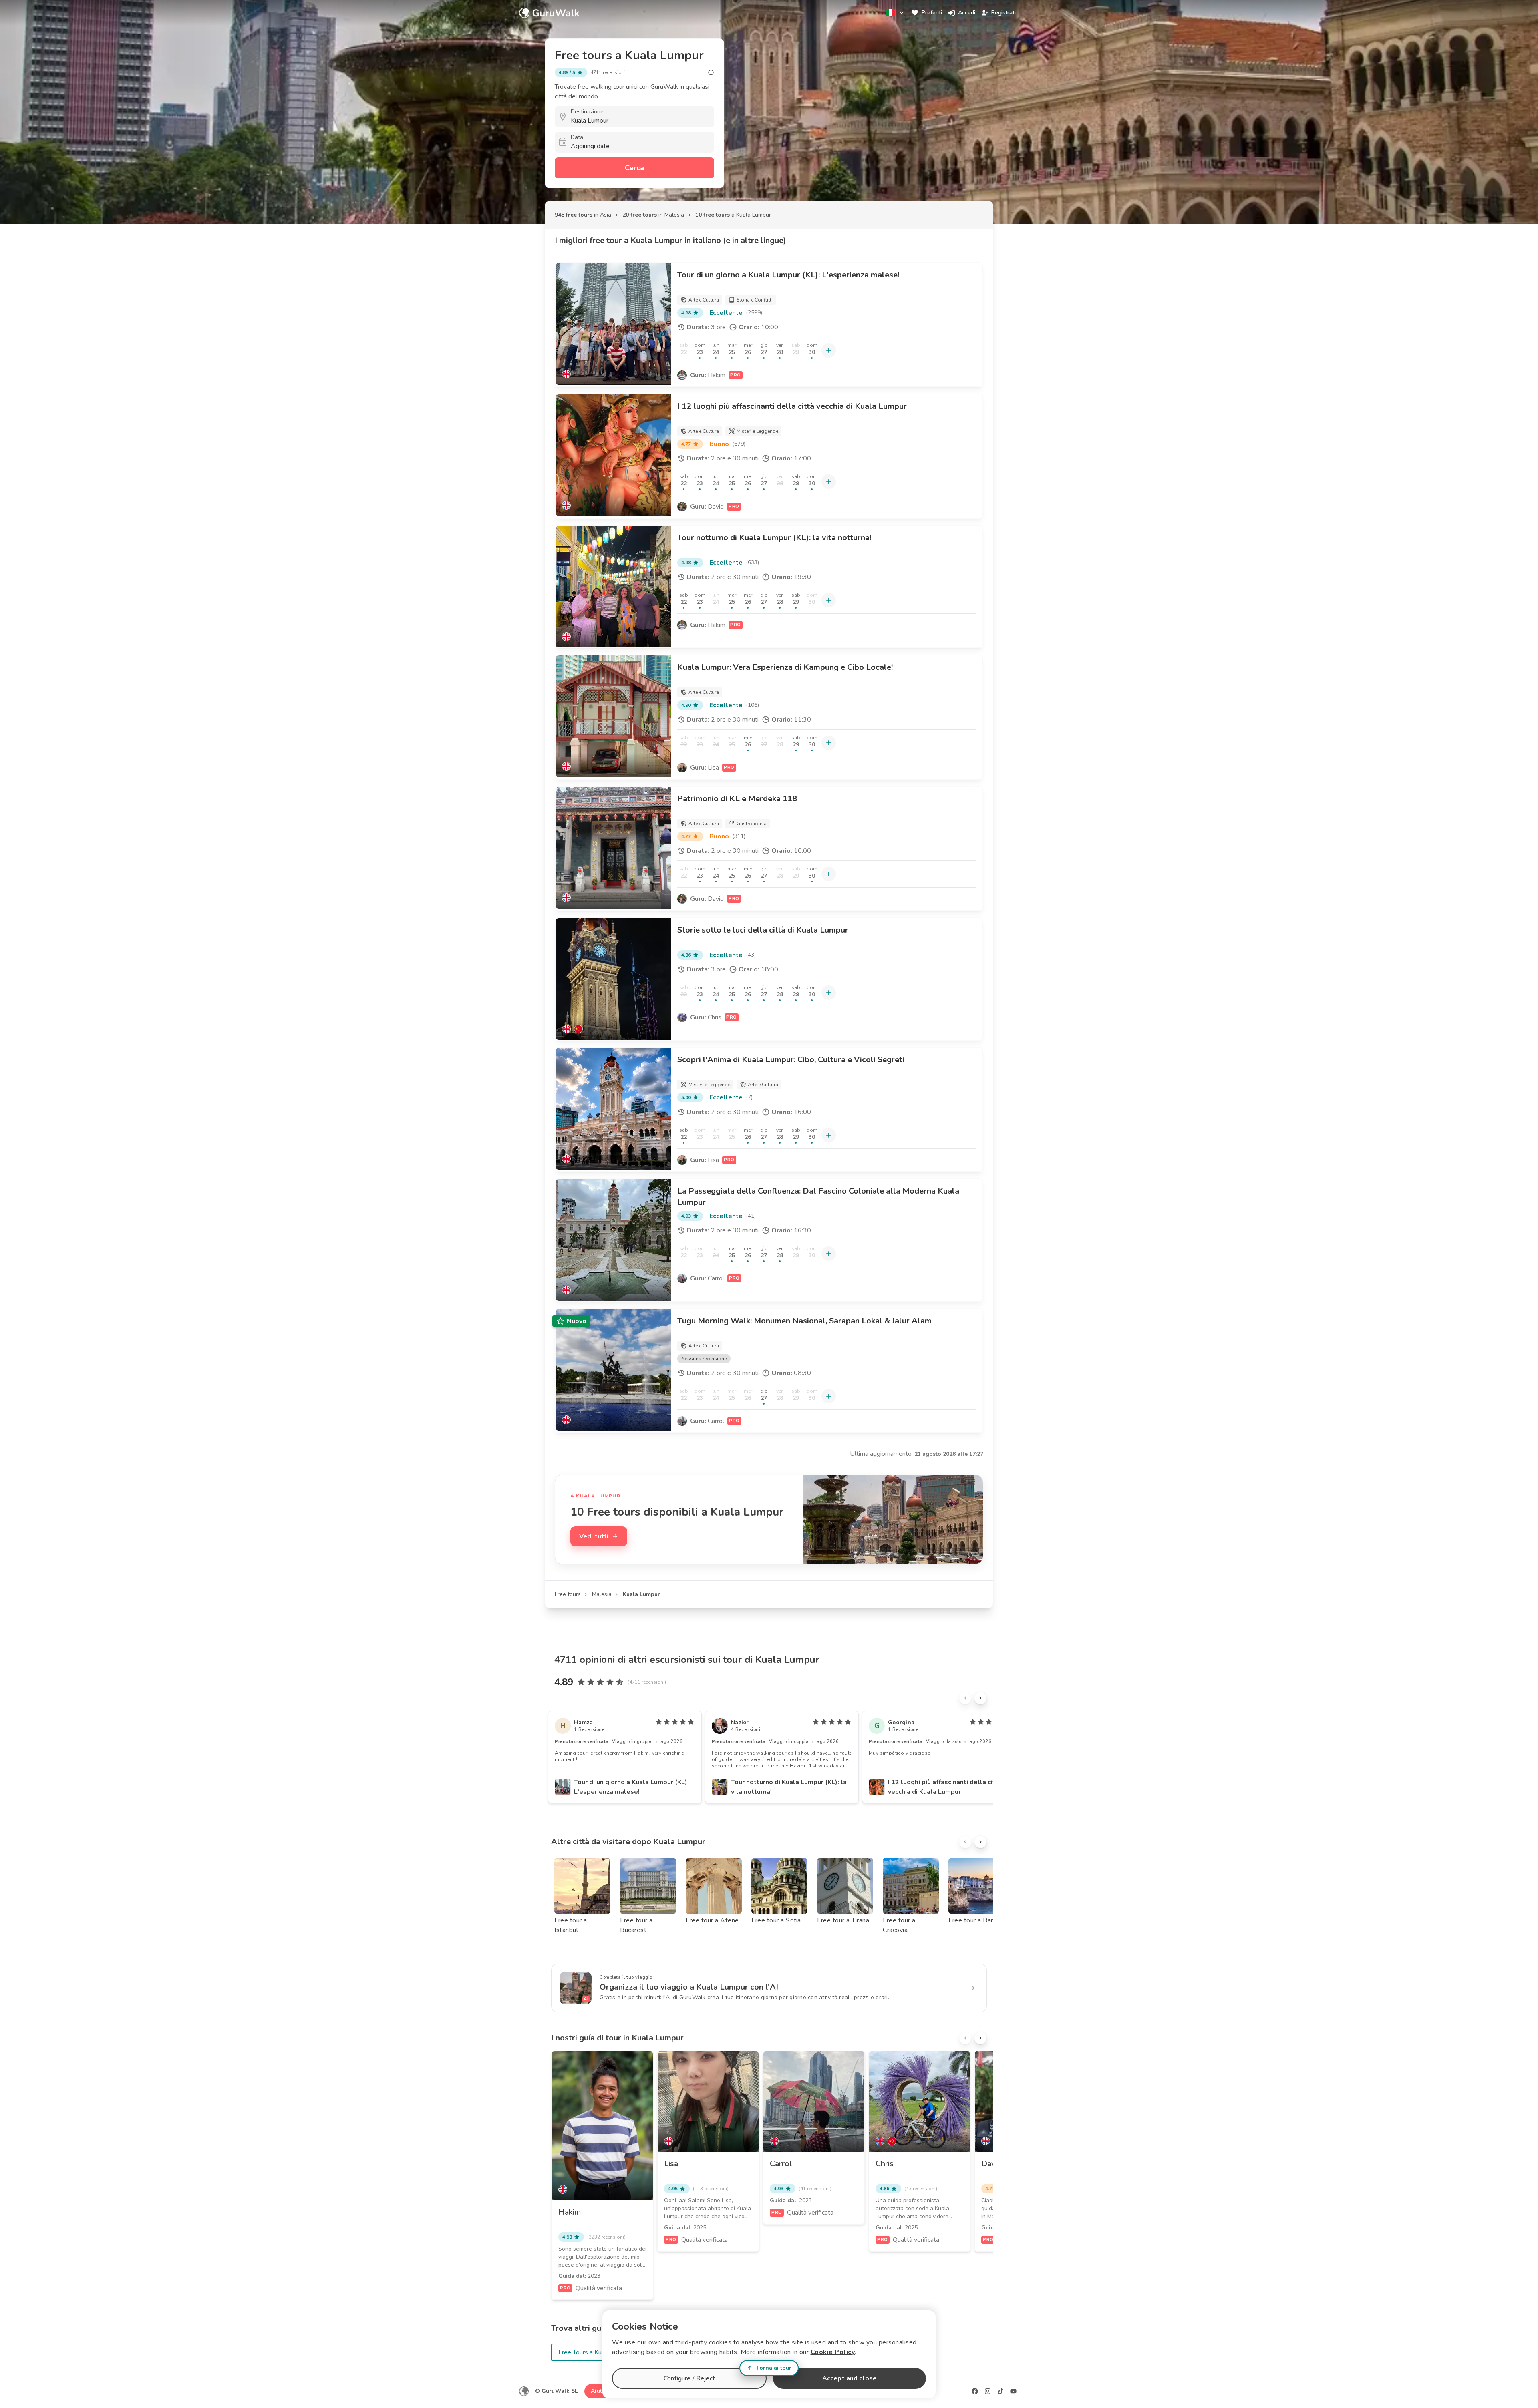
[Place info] (711, 72)
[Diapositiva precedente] (965, 1698)
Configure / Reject (689, 2378)
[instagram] (988, 2391)
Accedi (967, 13)
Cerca (634, 168)
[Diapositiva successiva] (980, 1698)
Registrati (1004, 13)
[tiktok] (1001, 2391)
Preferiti (932, 13)
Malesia (602, 1594)
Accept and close (850, 2378)
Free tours (568, 1594)
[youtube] (1013, 2391)
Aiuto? (600, 2391)
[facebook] (975, 2391)
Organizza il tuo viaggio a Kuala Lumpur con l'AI (689, 1987)
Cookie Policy (833, 2352)
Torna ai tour (774, 2368)
